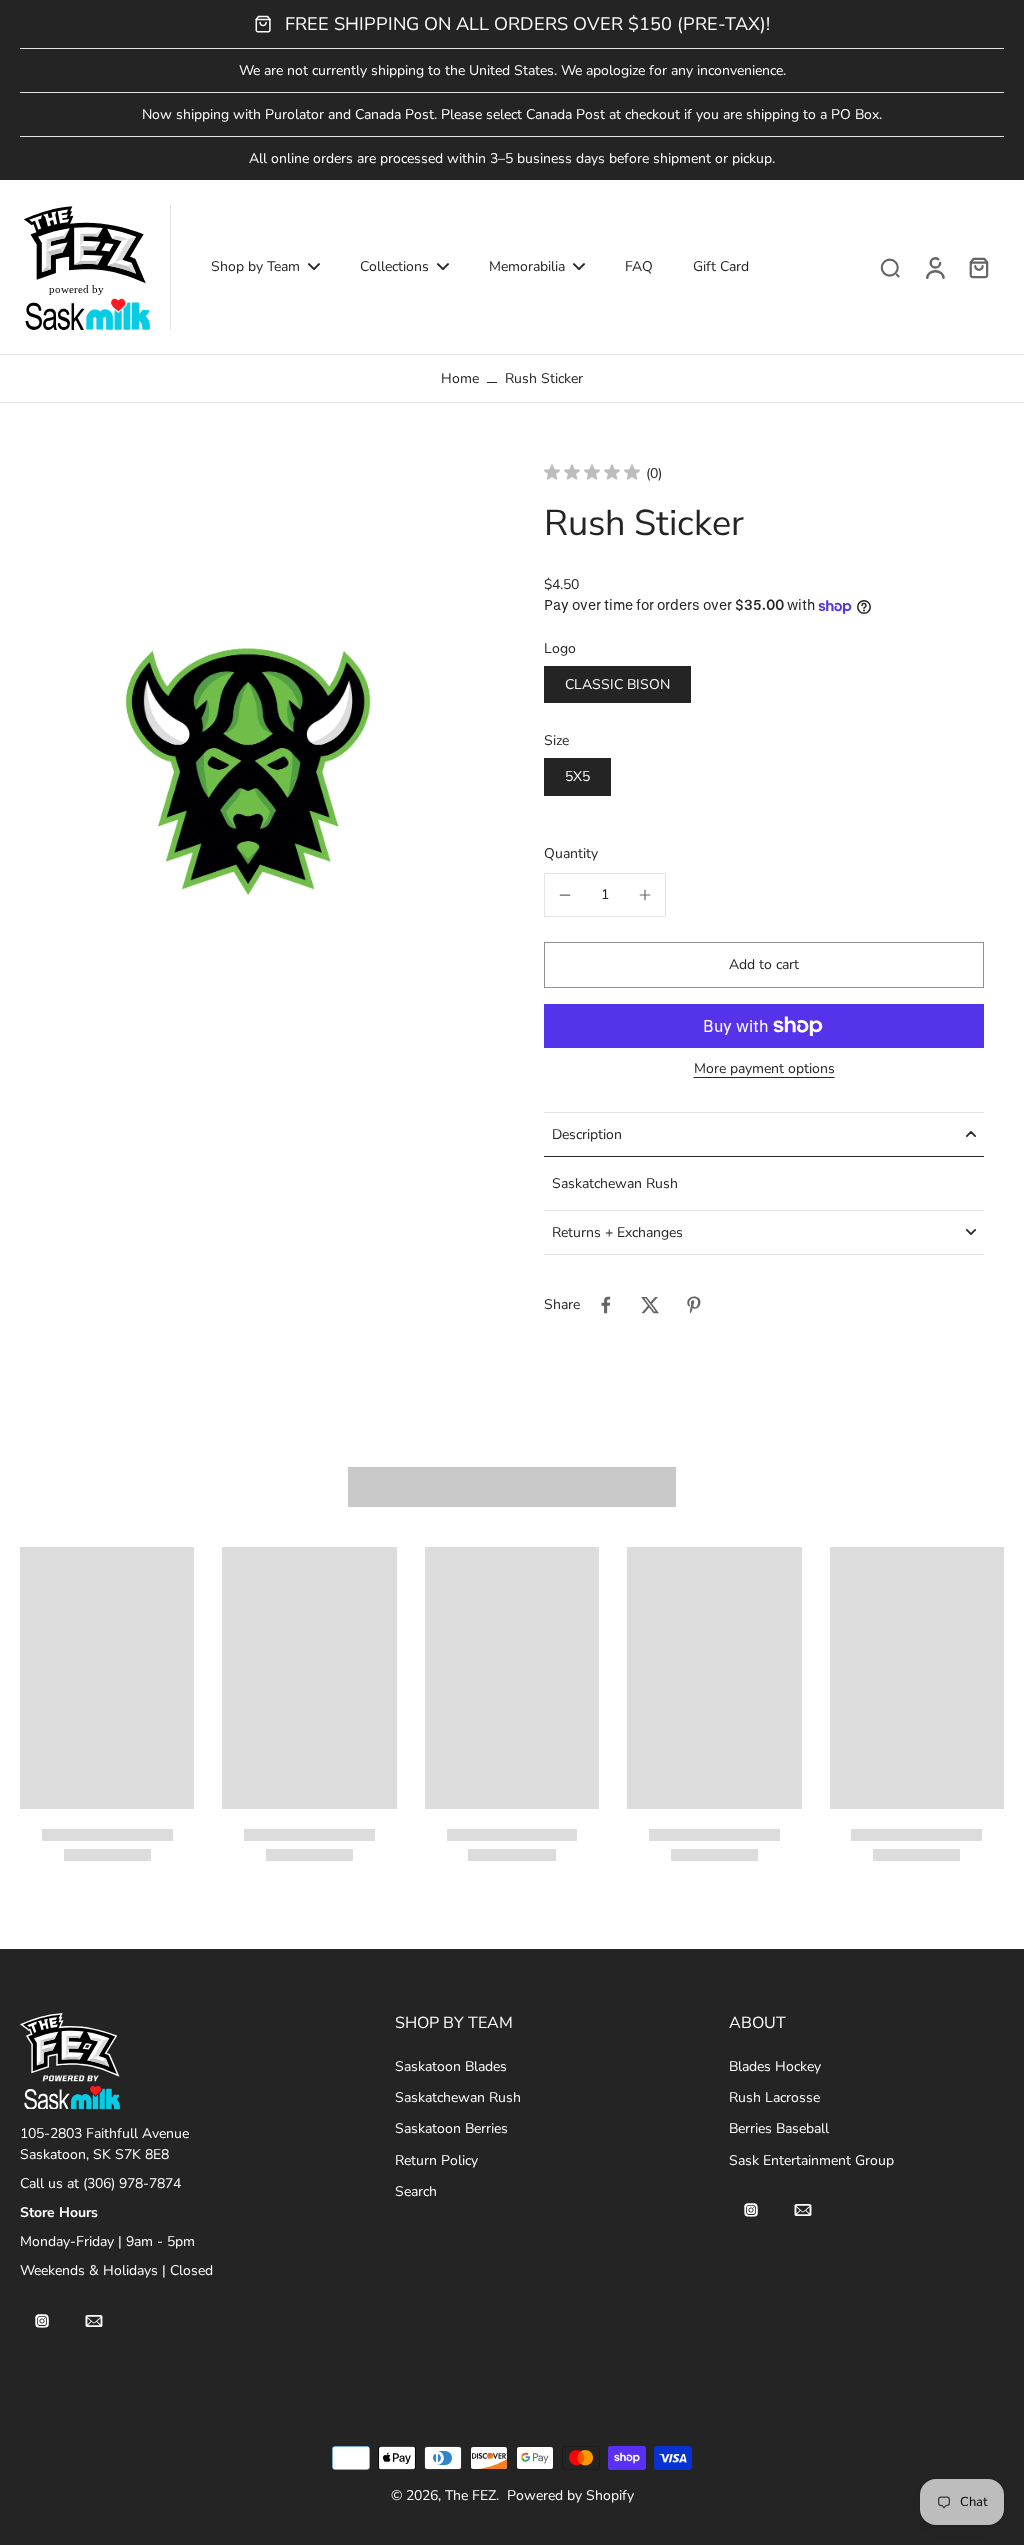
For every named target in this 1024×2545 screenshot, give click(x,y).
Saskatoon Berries (451, 2128)
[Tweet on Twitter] (650, 1305)
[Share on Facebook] (606, 1305)
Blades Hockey (775, 2066)
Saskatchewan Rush (458, 2097)
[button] (764, 965)
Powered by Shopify (570, 2495)
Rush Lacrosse (774, 2097)
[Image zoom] (250, 769)
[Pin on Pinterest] (694, 1305)
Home (460, 378)
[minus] (565, 895)
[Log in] (934, 267)
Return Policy (436, 2160)
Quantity (571, 853)
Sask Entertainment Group (811, 2160)
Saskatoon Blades (451, 2066)
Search (416, 2191)
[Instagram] (42, 2321)
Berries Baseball (779, 2128)
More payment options (764, 1070)
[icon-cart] (978, 267)
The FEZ (470, 2495)
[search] (890, 267)
